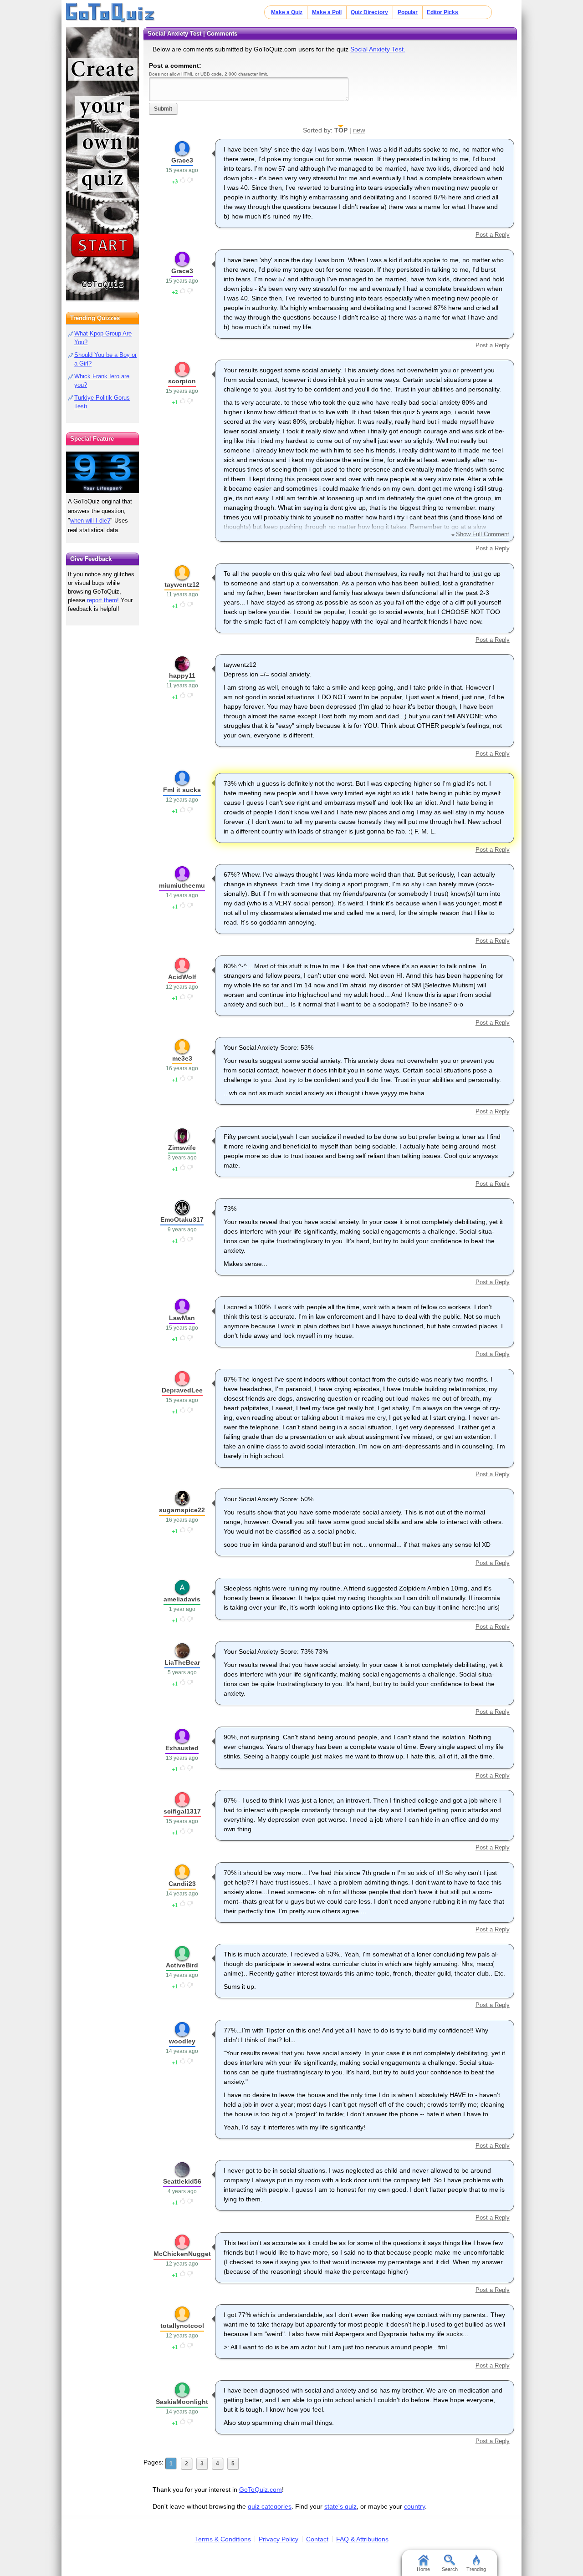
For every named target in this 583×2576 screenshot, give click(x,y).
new (359, 130)
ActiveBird (182, 1965)
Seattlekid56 (182, 2181)
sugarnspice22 (182, 1510)
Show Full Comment (482, 534)
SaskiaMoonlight (182, 2402)
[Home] (110, 13)
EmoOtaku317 (182, 1219)
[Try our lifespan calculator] (102, 472)
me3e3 (182, 1058)
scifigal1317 (182, 1811)
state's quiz (340, 2506)
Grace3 (182, 160)
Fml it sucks (182, 790)
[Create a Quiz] (102, 164)
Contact (317, 2539)
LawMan (182, 1318)
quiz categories (270, 2506)
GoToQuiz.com (261, 2490)
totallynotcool (182, 2326)
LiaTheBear (182, 1662)
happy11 (182, 676)
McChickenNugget (182, 2254)
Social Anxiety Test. (378, 49)
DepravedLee (182, 1390)
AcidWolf (182, 977)
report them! (103, 600)
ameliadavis (182, 1599)
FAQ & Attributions (362, 2539)
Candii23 (182, 1884)
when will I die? (90, 521)
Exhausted (182, 1748)
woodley (182, 2041)
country (414, 2506)
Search (450, 2569)
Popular (408, 12)
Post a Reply (492, 235)
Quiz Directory (369, 12)
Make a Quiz (287, 12)
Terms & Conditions (223, 2539)
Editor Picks (442, 12)
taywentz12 (182, 584)
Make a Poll (327, 12)
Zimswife (182, 1148)
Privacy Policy (279, 2539)
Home (423, 2569)
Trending (476, 2569)
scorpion (182, 381)
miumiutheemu (182, 885)
